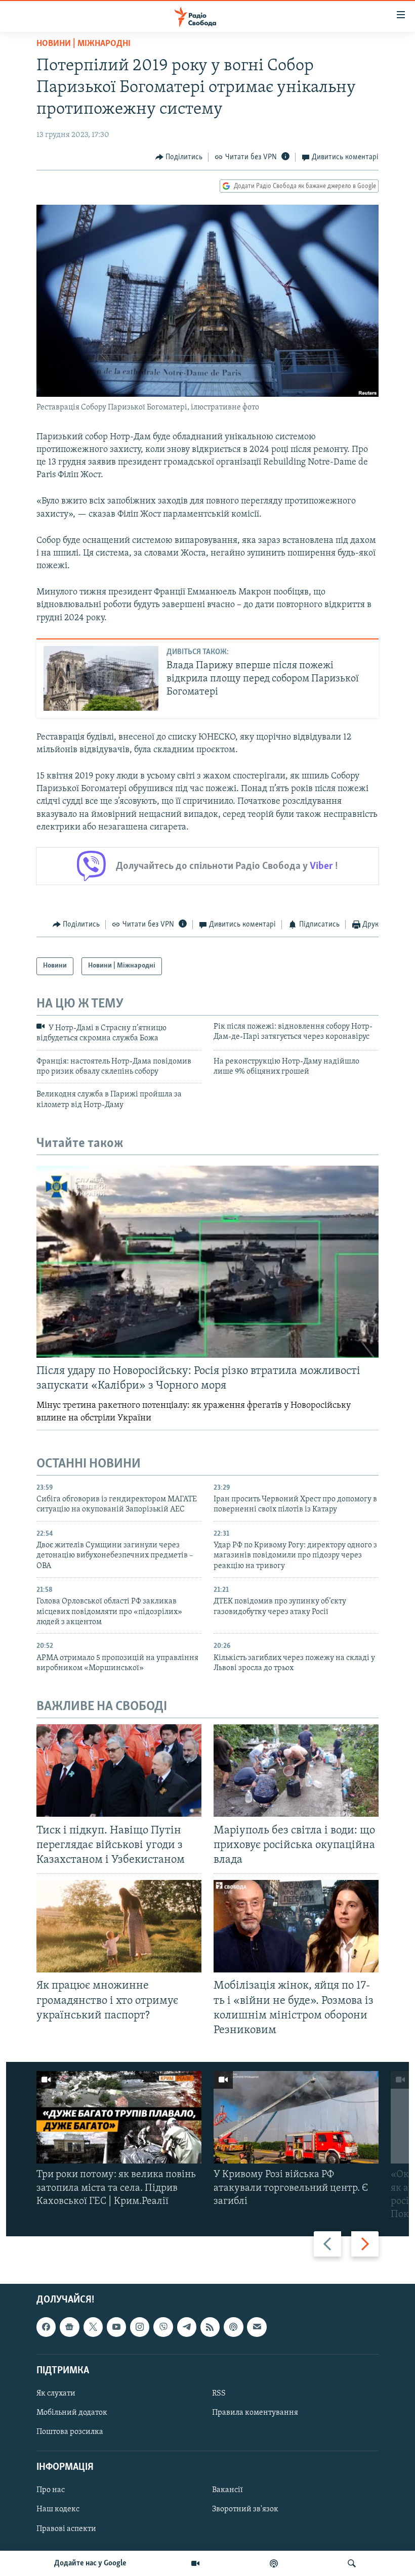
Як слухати (56, 2394)
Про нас (51, 2491)
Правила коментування (255, 2413)
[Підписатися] (257, 2327)
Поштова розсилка (70, 2432)
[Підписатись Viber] (163, 2327)
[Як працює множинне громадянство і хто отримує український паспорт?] (119, 1926)
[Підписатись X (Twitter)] (93, 2327)
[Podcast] (233, 2327)
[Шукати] (352, 2563)
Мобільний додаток (72, 2413)
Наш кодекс (58, 2510)
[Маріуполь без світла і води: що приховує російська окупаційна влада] (296, 1770)
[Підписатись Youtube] (116, 2327)
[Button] (179, 157)
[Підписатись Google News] (69, 2327)
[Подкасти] (274, 2563)
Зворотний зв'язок (245, 2510)
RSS (219, 2394)
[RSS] (210, 2327)
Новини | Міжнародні (84, 44)
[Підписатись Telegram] (187, 2327)
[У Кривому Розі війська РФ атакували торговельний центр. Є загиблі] (296, 2117)
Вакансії (227, 2491)
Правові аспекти (66, 2529)
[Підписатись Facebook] (46, 2327)
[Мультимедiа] (195, 2563)
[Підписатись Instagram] (140, 2327)
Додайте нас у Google (90, 2563)
